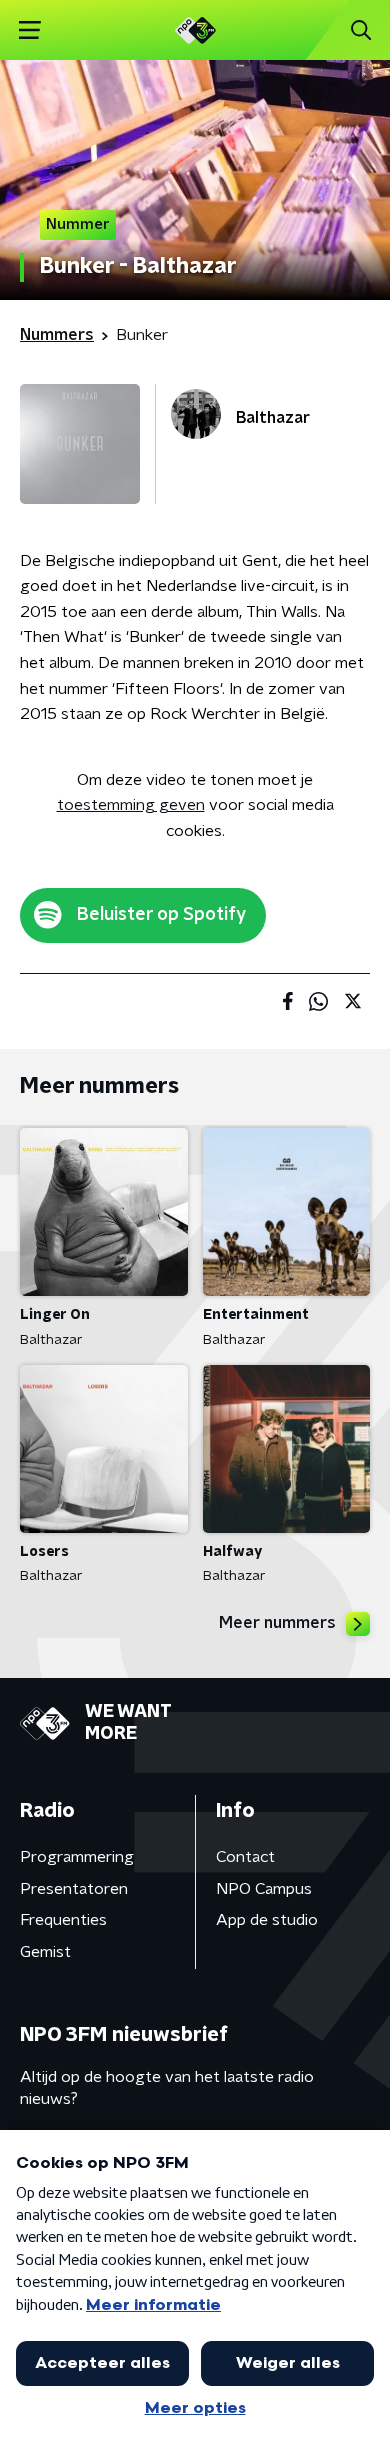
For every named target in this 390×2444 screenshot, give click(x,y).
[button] (29, 30)
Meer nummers (277, 1623)
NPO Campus (264, 1889)
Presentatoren (74, 1889)
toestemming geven (131, 805)
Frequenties (63, 1920)
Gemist (45, 1952)
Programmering (77, 1857)
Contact (245, 1857)
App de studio (267, 1920)
